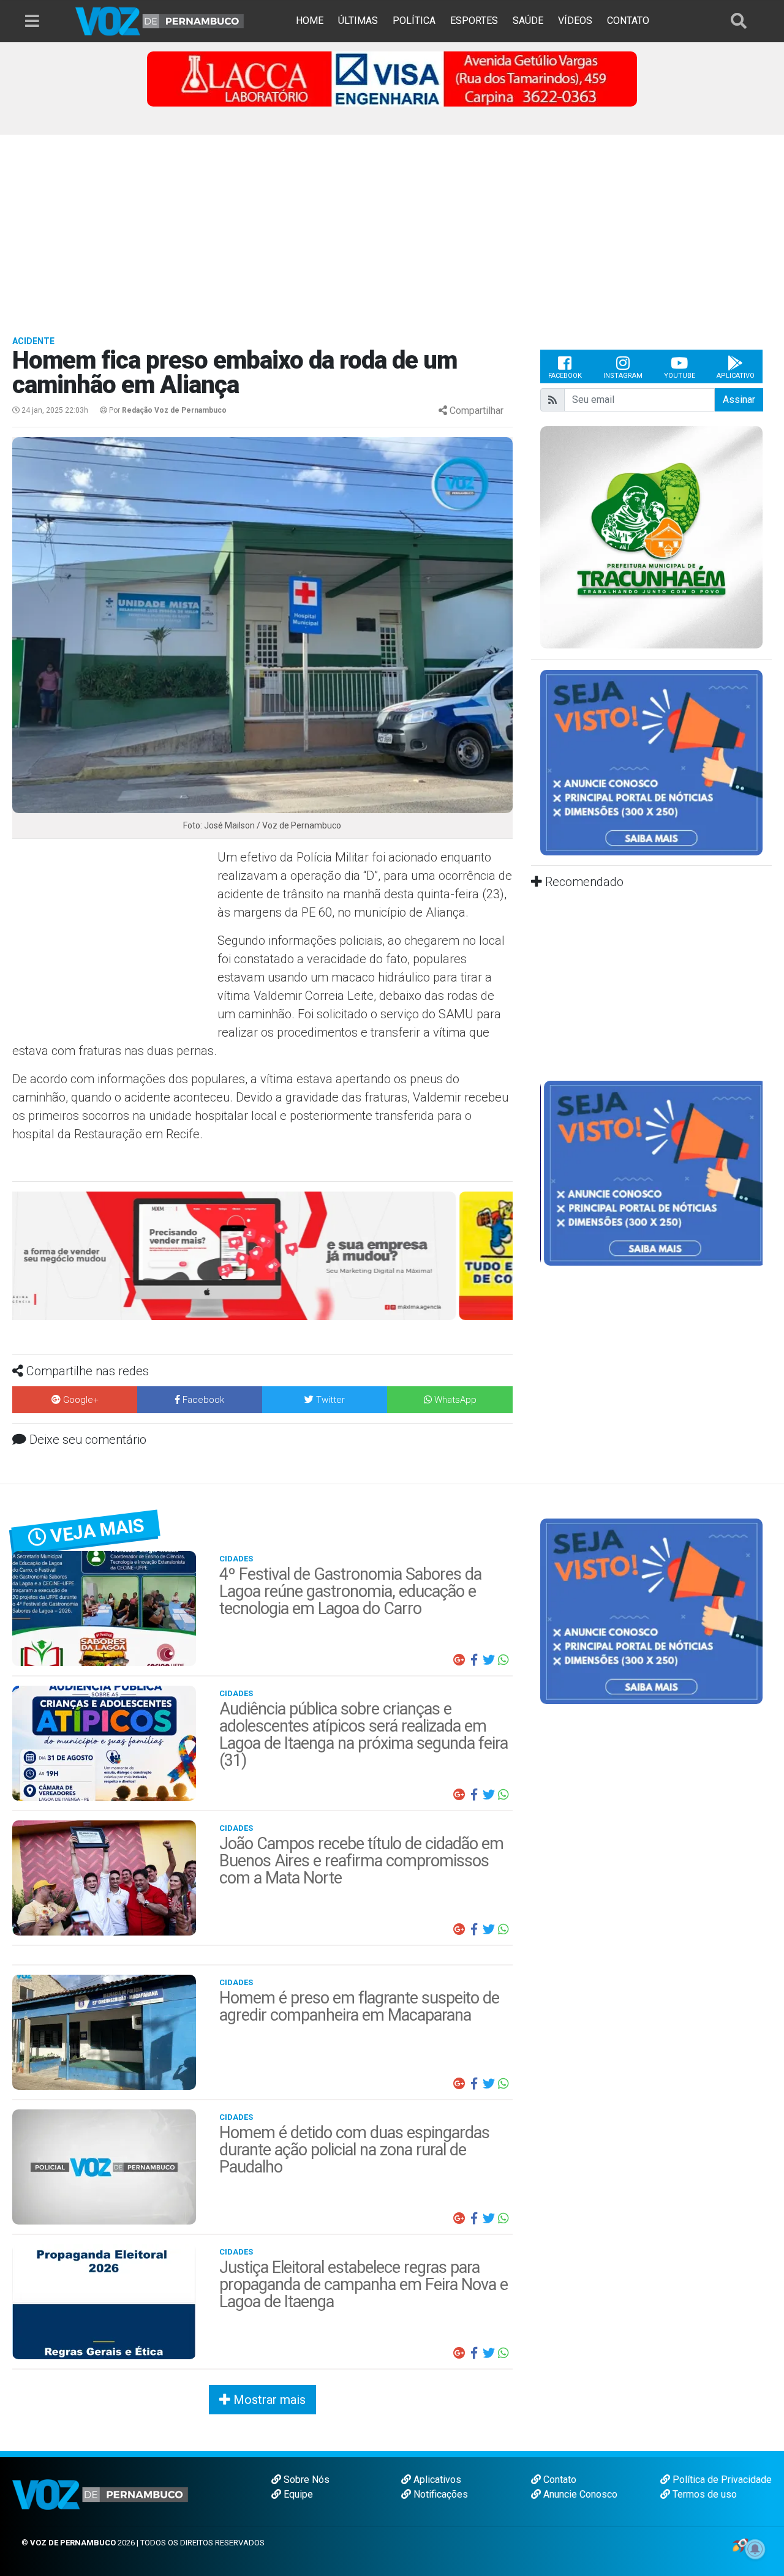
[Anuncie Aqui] (651, 762)
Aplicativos (436, 2480)
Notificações (439, 2494)
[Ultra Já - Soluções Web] (740, 2544)
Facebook (565, 376)
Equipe (297, 2494)
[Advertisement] (392, 227)
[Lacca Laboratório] (392, 78)
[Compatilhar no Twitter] (489, 1660)
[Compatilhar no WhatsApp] (503, 1660)
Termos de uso (703, 2494)
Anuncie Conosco (579, 2494)
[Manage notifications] (755, 2549)
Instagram (623, 376)
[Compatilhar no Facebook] (474, 1660)
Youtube (680, 376)
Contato (559, 2480)
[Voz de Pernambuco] (160, 21)
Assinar (739, 400)
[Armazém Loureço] (262, 1255)
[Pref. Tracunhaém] (651, 537)
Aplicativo (736, 376)
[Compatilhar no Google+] (459, 1660)
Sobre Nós (305, 2480)
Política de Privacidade (721, 2480)
